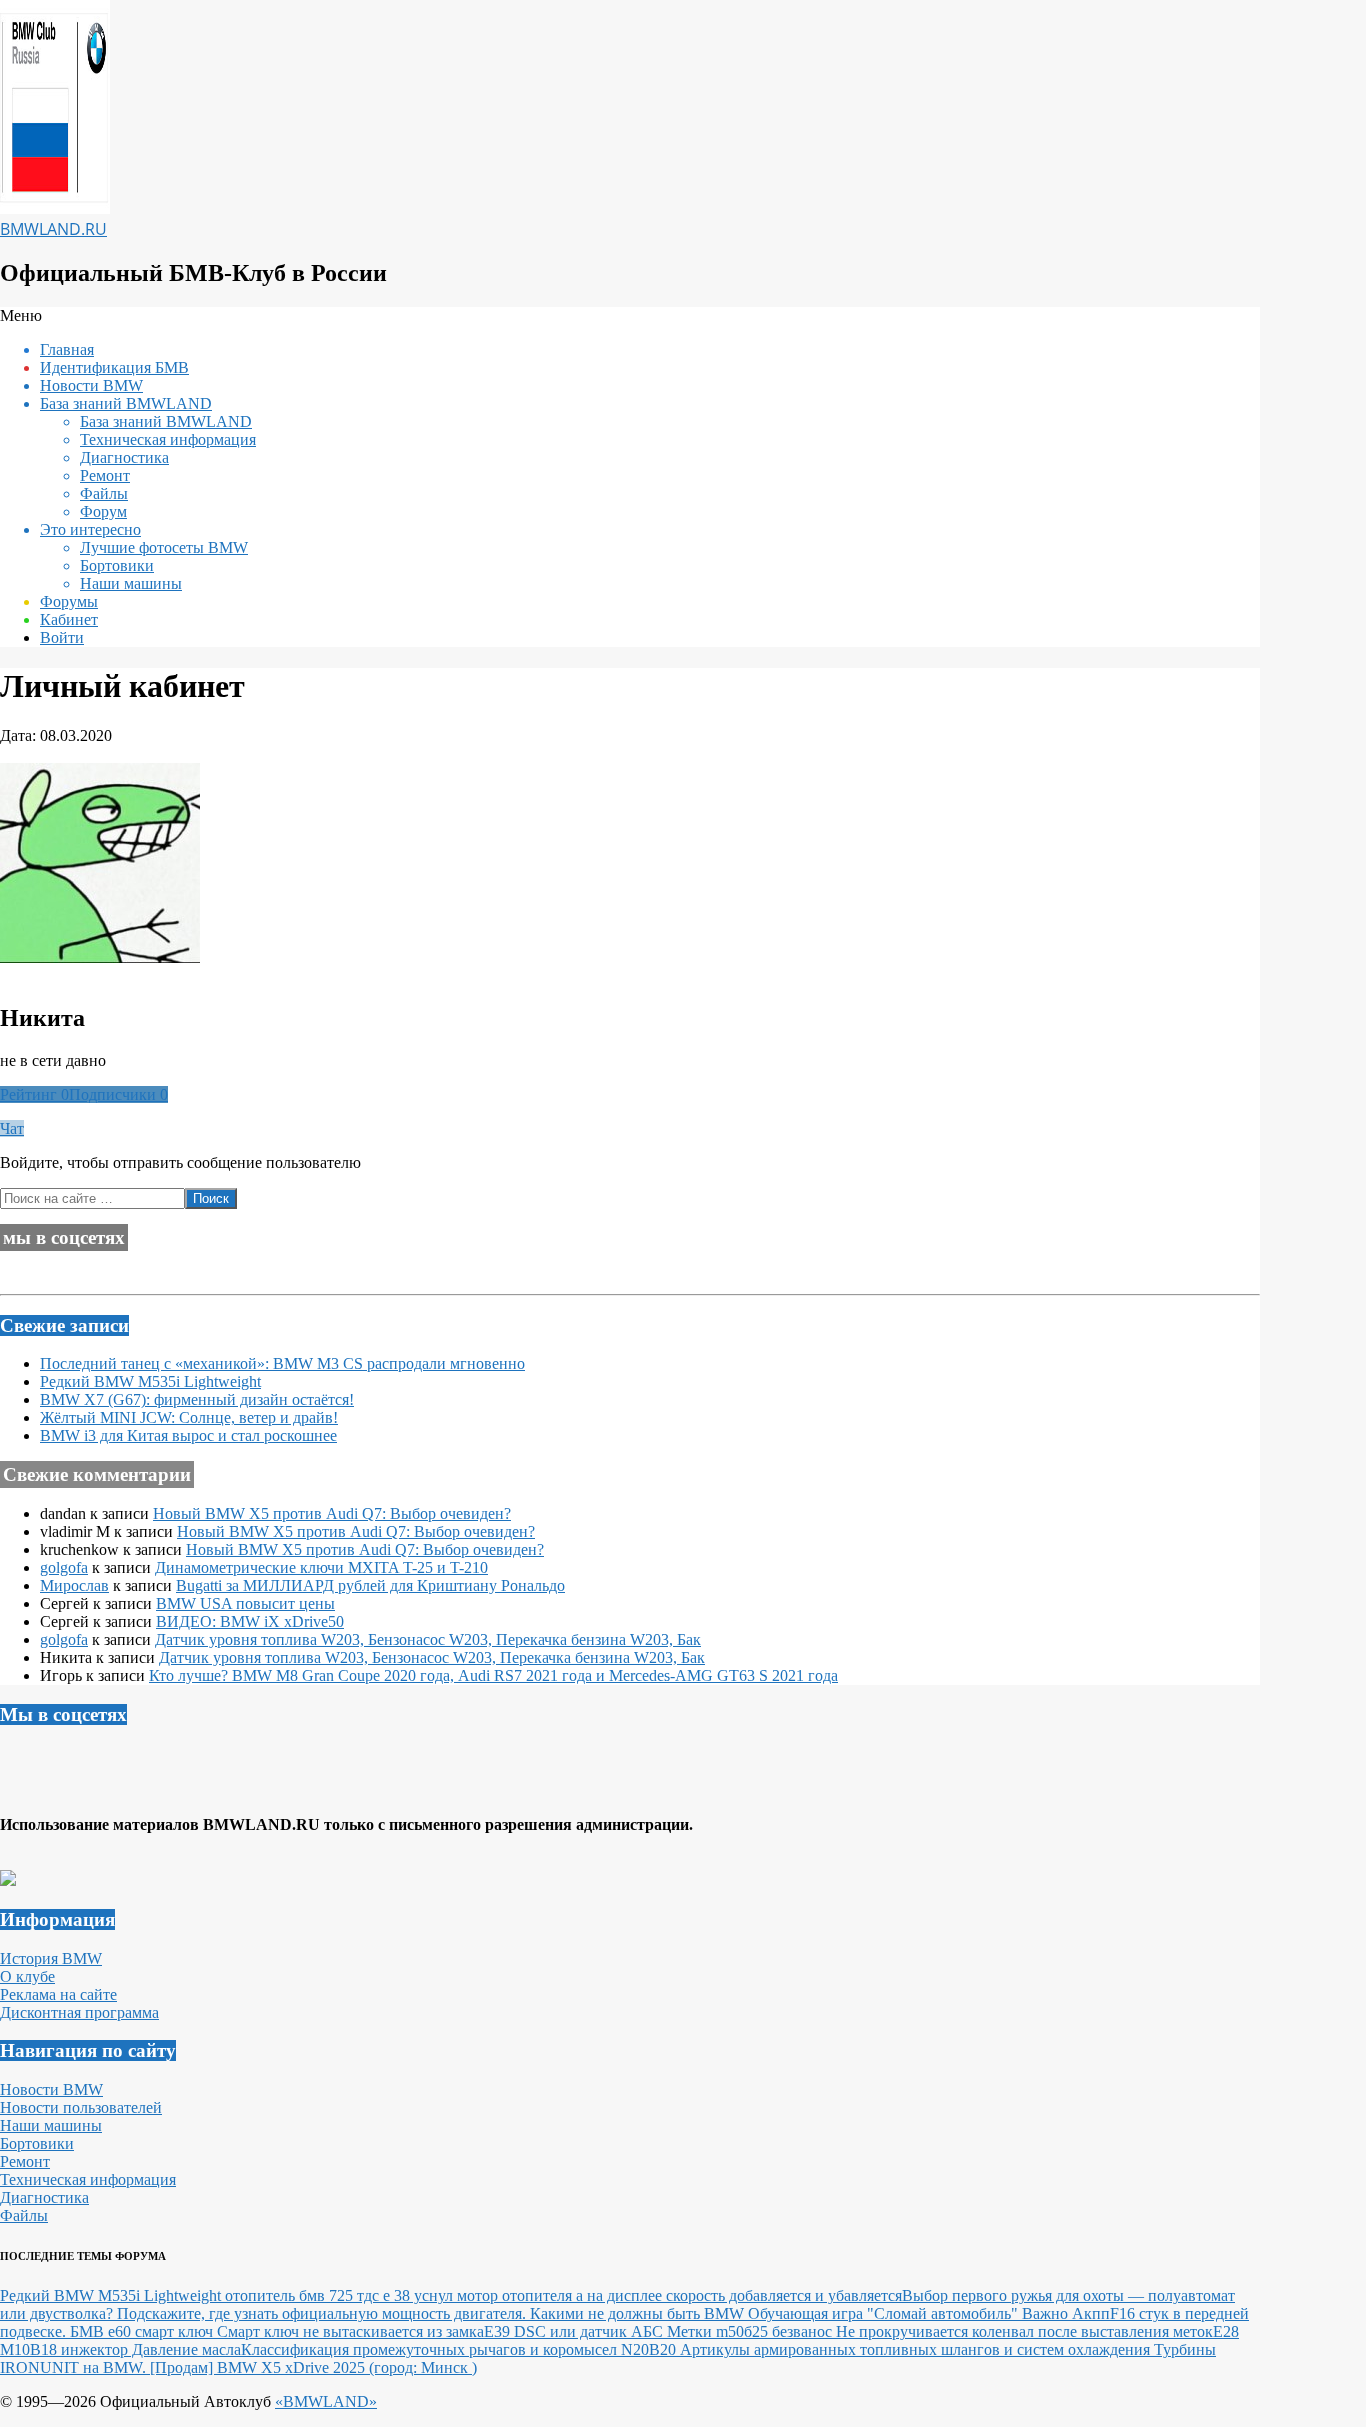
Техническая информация (88, 2179)
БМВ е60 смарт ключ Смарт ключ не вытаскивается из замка (277, 2331)
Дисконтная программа (79, 2012)
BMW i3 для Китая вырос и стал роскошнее (188, 1435)
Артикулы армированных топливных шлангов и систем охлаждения (917, 2349)
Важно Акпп (1066, 2313)
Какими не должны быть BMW (639, 2313)
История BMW (51, 1958)
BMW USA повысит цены (245, 1603)
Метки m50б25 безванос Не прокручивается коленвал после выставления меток (940, 2331)
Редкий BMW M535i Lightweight (150, 1381)
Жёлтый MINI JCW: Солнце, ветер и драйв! (189, 1417)
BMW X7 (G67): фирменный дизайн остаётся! (197, 1399)
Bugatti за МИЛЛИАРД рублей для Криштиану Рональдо (370, 1585)
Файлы (24, 2215)
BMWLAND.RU (53, 229)
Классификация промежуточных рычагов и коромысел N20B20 (460, 2349)
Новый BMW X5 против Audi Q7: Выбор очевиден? (332, 1513)
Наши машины (51, 2125)
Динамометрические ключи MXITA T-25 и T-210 (321, 1567)
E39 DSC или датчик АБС (575, 2331)
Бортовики (37, 2143)
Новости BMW (51, 2089)
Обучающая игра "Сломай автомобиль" (885, 2313)
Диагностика (44, 2197)
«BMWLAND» (326, 2401)
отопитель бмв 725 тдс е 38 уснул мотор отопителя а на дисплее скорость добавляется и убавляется (563, 2295)
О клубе (27, 1976)
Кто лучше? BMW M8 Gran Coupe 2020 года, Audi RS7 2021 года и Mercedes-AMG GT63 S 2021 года (493, 1675)
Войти (62, 637)
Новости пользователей (81, 2107)
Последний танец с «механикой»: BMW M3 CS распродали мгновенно (282, 1363)
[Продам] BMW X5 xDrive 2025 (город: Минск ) (313, 2367)
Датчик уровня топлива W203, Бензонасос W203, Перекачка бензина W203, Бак (428, 1639)
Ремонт (25, 2161)
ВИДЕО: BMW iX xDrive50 (250, 1621)
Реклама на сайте (58, 1994)
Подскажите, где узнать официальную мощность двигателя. (323, 2313)
